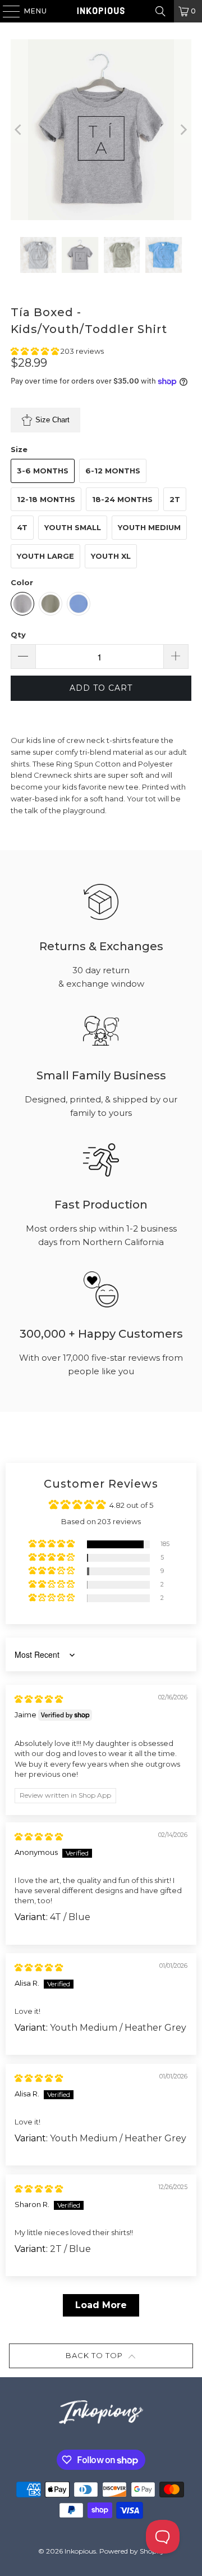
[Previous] (19, 130)
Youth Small (73, 527)
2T (175, 499)
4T (22, 527)
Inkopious (80, 2551)
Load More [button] (101, 2305)
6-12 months (113, 471)
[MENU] (6, 11)
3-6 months (43, 471)
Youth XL (111, 556)
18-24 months (122, 499)
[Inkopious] (101, 11)
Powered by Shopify (132, 2551)
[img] (39, 1699)
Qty (18, 635)
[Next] (183, 130)
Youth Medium (149, 527)
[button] (36, 351)
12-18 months (46, 499)
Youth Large (45, 556)
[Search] (160, 11)
